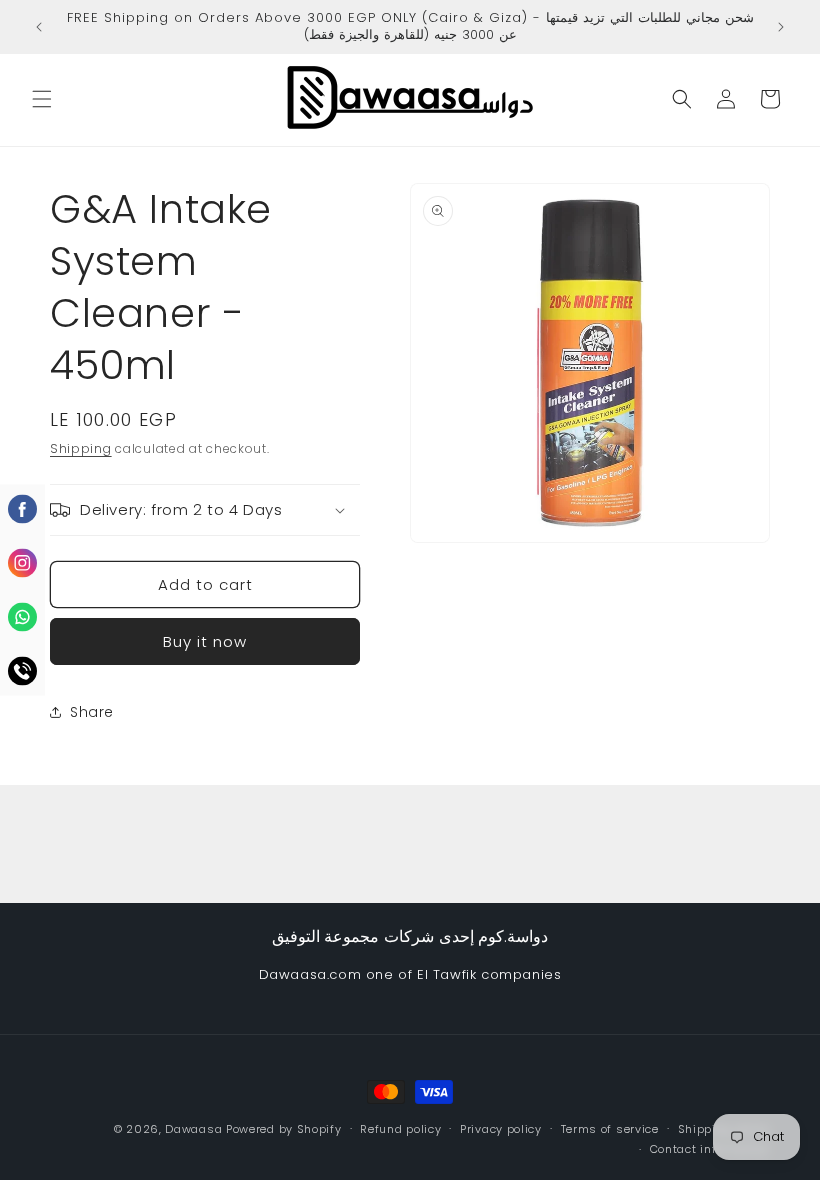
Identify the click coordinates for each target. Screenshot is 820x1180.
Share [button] (92, 712)
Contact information (710, 1149)
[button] (42, 99)
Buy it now (205, 641)
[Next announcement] (781, 27)
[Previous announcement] (39, 27)
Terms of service (610, 1129)
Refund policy (400, 1129)
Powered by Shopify (284, 1129)
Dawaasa (193, 1129)
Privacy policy (501, 1129)
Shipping (81, 448)
